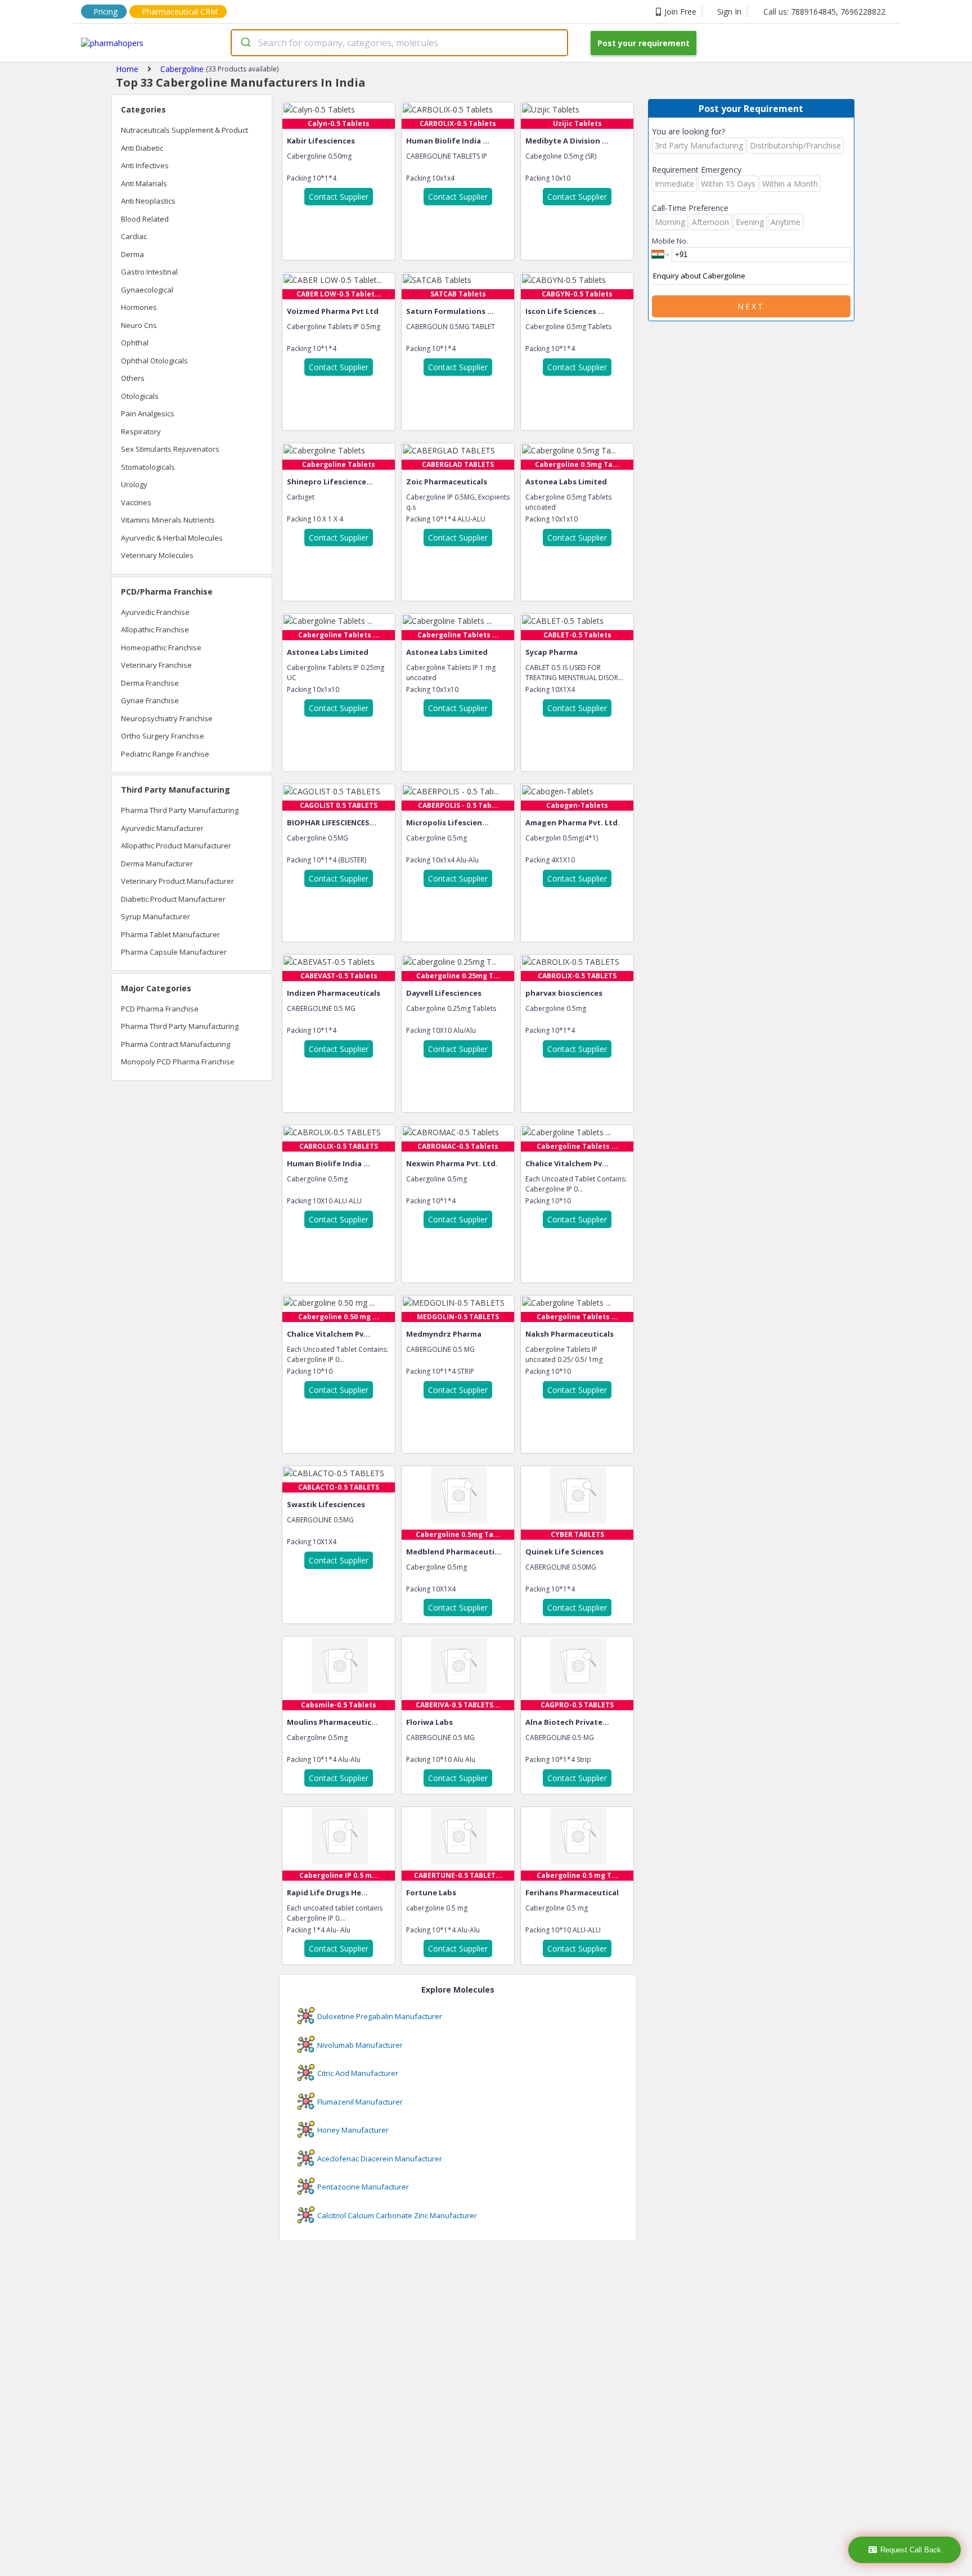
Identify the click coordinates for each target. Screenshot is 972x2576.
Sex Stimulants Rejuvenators (170, 449)
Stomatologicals (148, 467)
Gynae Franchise (150, 700)
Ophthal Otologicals (154, 361)
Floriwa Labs (429, 1722)
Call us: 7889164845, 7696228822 (824, 12)
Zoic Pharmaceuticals (447, 482)
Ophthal (135, 343)
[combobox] (399, 43)
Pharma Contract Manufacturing (175, 1044)
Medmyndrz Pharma (444, 1334)
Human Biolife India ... (448, 141)
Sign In (729, 12)
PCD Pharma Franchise (160, 1009)
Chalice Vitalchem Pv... (567, 1163)
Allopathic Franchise (155, 630)
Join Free (680, 12)
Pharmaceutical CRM (180, 12)
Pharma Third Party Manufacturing (180, 810)
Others (133, 378)
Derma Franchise (150, 683)
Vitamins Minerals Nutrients (168, 520)
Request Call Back (911, 2550)
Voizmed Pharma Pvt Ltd (333, 311)
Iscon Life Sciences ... (565, 311)
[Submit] (245, 43)
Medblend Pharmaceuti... (454, 1552)
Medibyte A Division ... (567, 141)
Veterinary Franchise (156, 665)
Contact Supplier (339, 197)
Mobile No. (670, 241)
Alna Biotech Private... (567, 1722)
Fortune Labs (431, 1892)
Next (751, 306)
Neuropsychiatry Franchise (167, 718)
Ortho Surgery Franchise (163, 736)
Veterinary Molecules (157, 555)
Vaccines (136, 502)
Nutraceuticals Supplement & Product (184, 130)
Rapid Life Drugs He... (327, 1892)
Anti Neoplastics (148, 201)
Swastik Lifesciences (326, 1504)
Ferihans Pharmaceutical (572, 1892)
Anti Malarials (144, 183)
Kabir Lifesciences (321, 141)
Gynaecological (147, 290)
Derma (132, 254)
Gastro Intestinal (149, 272)
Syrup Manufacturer (156, 916)
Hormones (139, 307)
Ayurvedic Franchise (155, 612)
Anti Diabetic (142, 148)
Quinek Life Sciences (564, 1552)
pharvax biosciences (564, 993)
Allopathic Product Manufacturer (176, 846)
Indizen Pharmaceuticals (334, 993)
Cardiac (134, 236)
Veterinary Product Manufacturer (177, 881)
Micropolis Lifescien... (447, 822)
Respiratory (141, 431)
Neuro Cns (139, 325)
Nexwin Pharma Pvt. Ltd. (452, 1163)
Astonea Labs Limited (566, 482)
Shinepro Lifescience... (330, 482)
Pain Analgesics (148, 413)
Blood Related (145, 219)
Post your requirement (643, 43)
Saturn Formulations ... (450, 311)
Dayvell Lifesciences (444, 993)
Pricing (105, 12)
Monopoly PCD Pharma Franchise (178, 1062)
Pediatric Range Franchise (165, 754)
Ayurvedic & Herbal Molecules (172, 538)
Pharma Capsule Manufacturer (174, 952)
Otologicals (140, 396)
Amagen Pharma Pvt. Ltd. (573, 822)
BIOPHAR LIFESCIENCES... (332, 822)
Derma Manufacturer (157, 864)
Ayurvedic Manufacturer (162, 828)
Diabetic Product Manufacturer (173, 899)
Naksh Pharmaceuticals (570, 1334)
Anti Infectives (145, 165)
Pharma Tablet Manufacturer (170, 934)
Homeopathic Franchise (161, 648)
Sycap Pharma (552, 652)
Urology (134, 484)
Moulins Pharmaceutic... (332, 1722)
